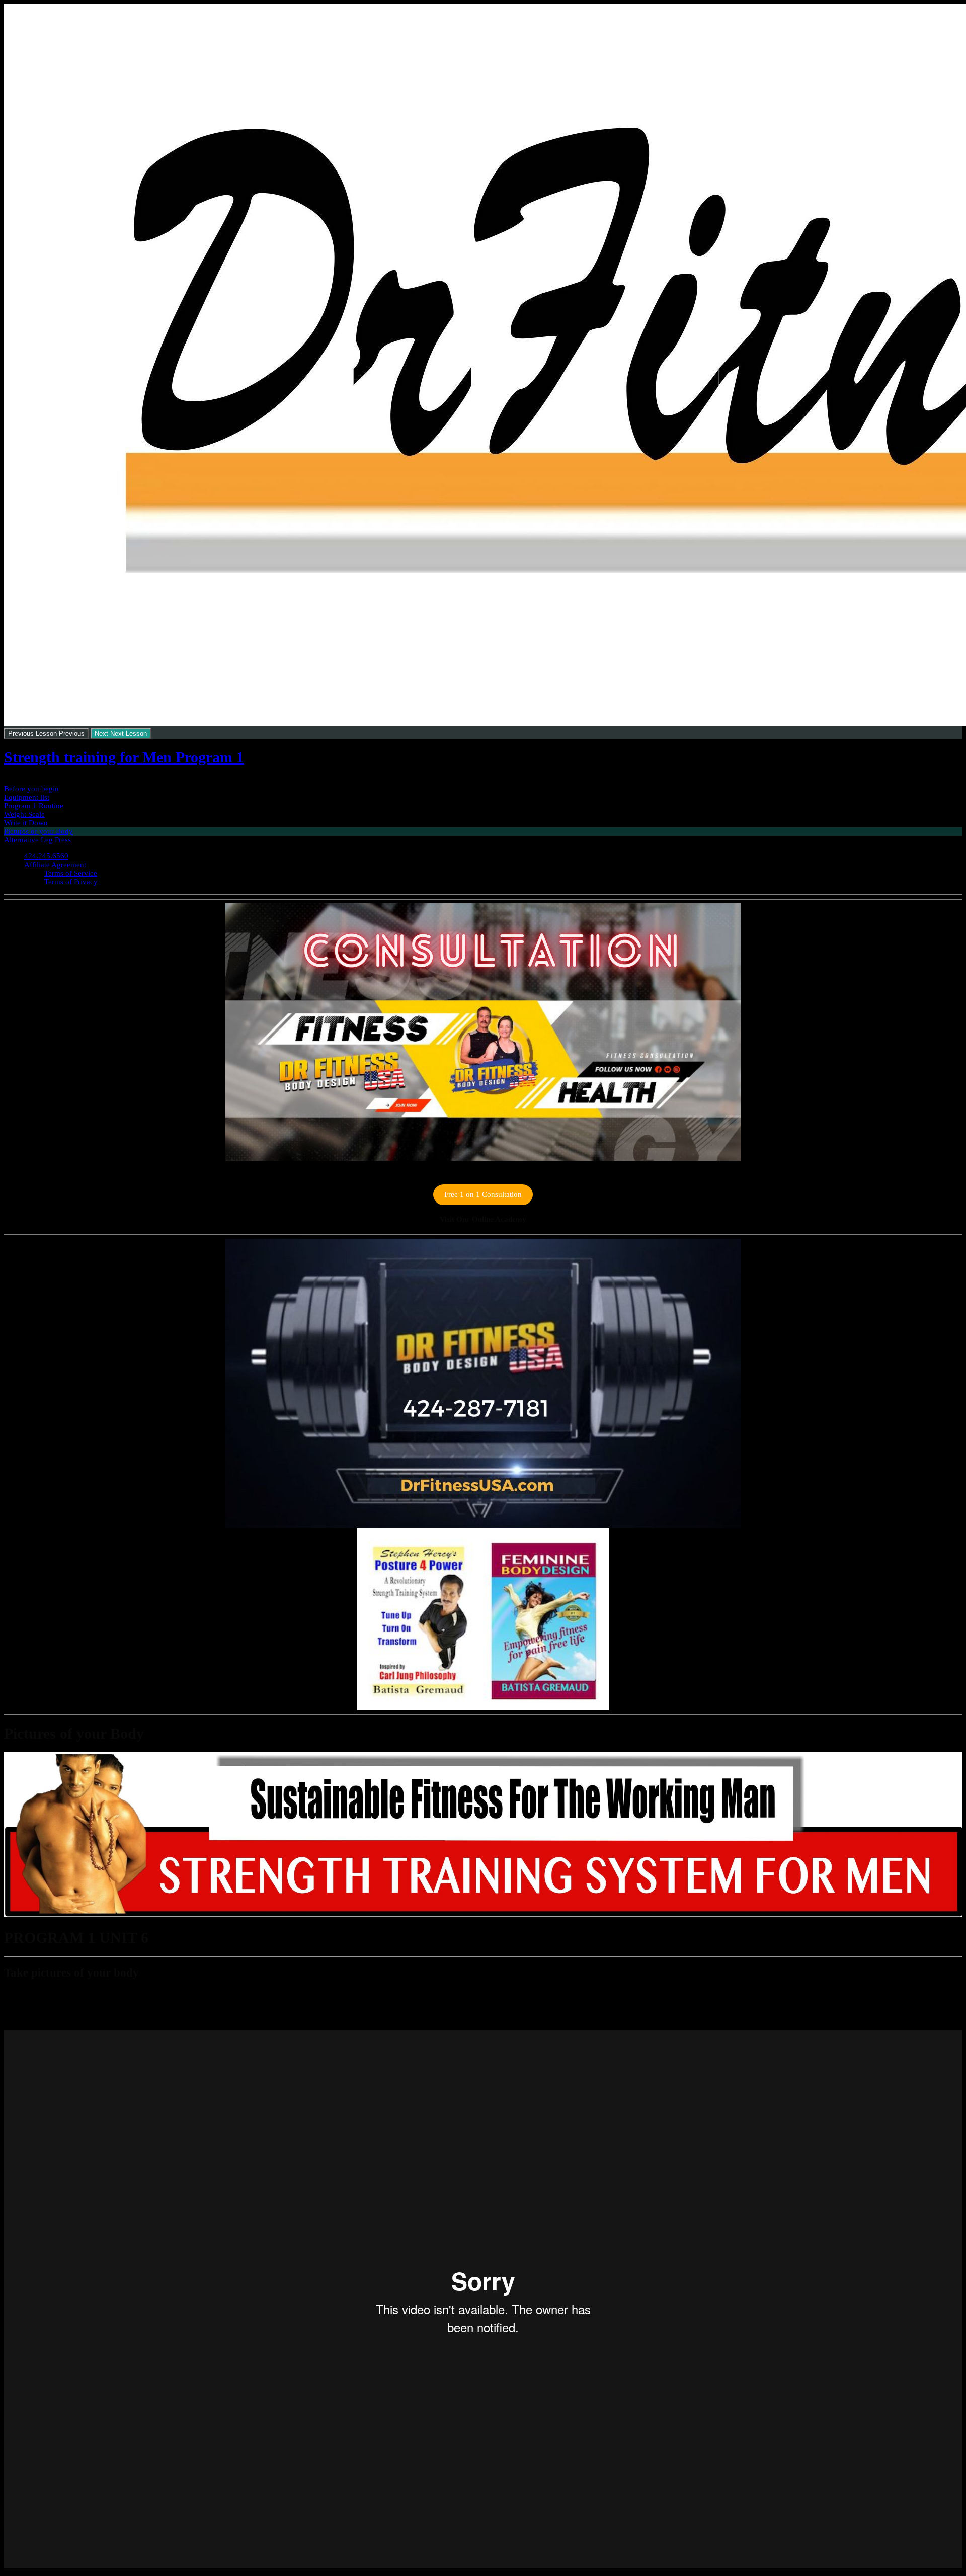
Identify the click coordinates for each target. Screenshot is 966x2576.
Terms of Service (71, 873)
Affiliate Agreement (55, 865)
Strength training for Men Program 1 (124, 757)
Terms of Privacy (71, 882)
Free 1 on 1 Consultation (483, 1194)
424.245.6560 (46, 856)
